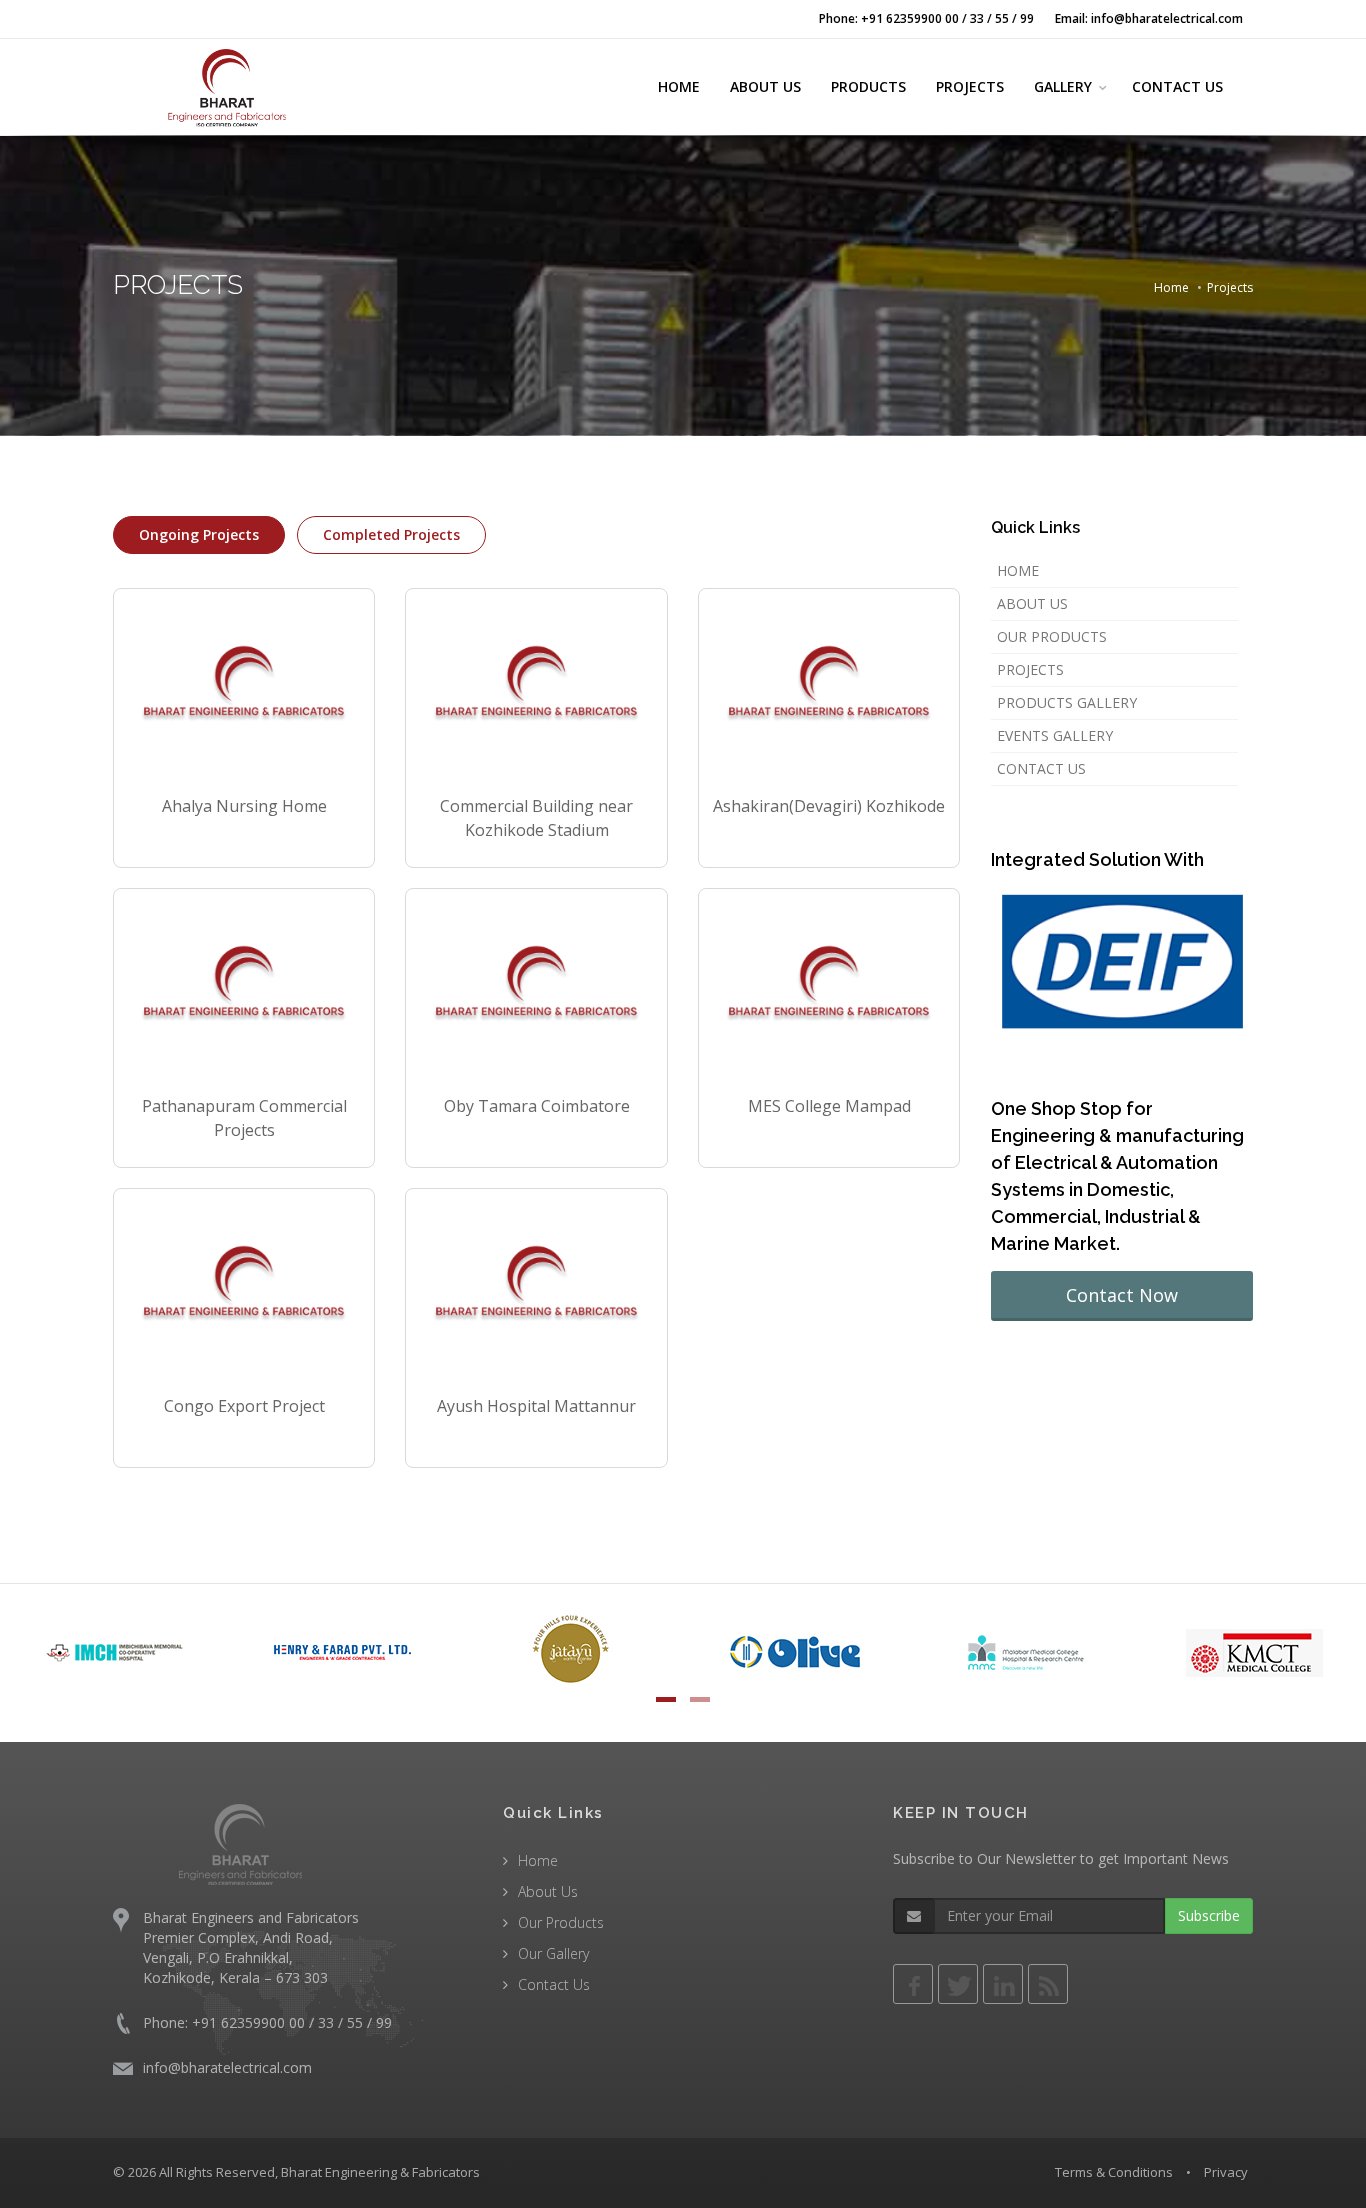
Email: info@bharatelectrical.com (1149, 18)
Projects (1030, 669)
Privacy (1226, 2172)
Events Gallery (1055, 735)
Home (1171, 287)
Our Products (1052, 636)
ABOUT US (765, 86)
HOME (679, 86)
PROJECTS (970, 86)
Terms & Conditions (1114, 2172)
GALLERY (1063, 86)
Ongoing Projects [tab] (199, 534)
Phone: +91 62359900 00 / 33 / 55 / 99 (926, 18)
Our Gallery (553, 1953)
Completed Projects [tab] (391, 534)
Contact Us (1041, 768)
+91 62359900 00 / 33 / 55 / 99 (292, 2022)
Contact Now (1122, 1295)
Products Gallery (1067, 702)
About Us (1032, 603)
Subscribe (1209, 1915)
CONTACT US (1177, 86)
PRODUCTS (868, 86)
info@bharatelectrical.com (227, 2067)
